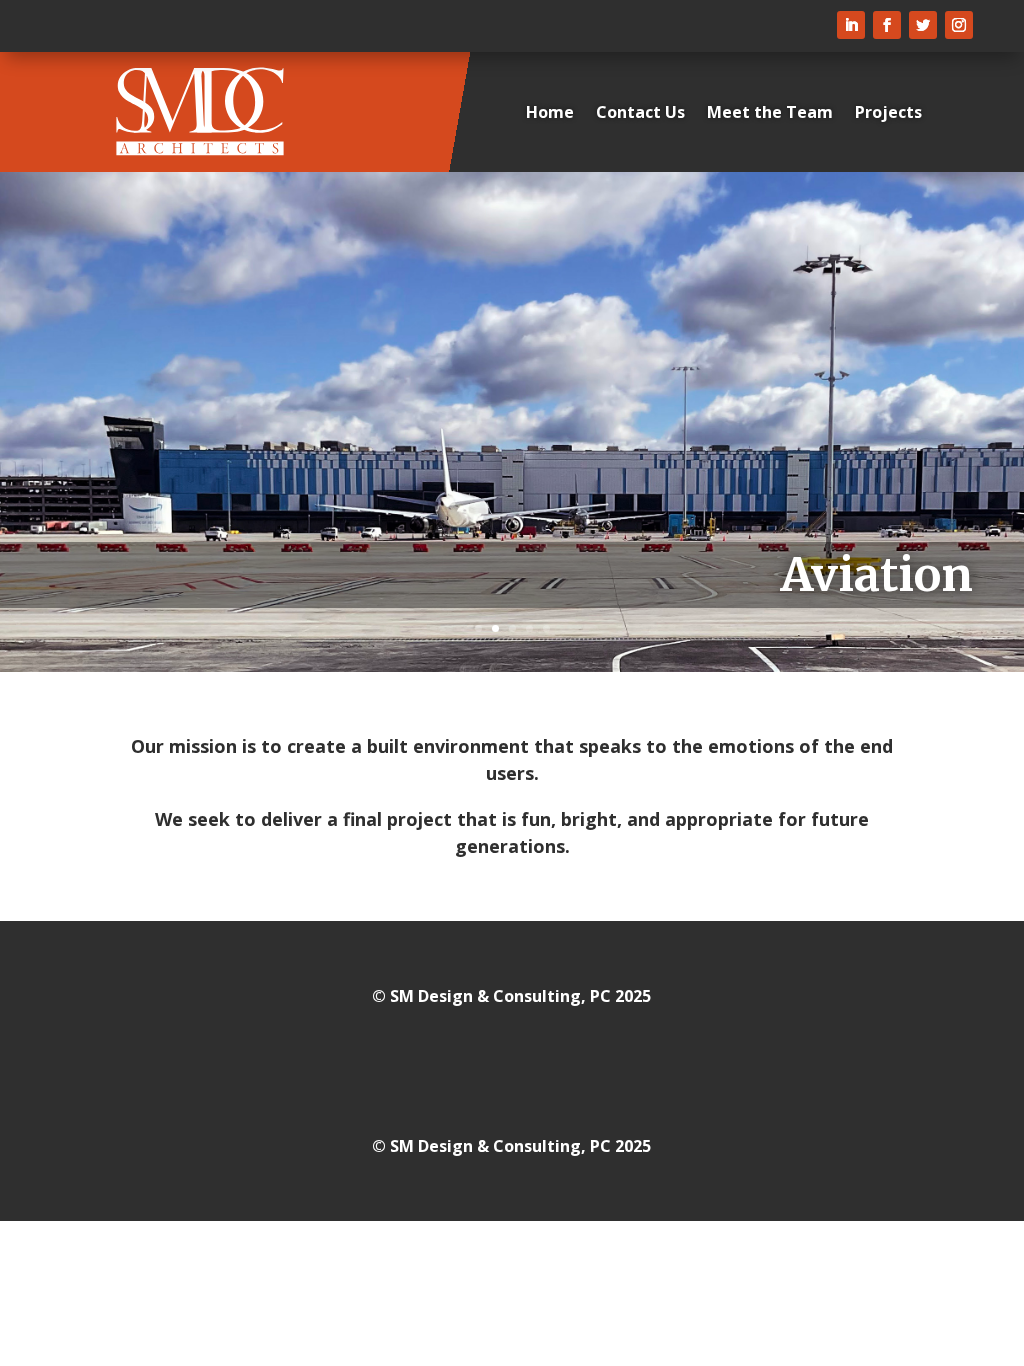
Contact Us (640, 112)
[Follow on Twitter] (923, 25)
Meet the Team (770, 112)
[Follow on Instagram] (959, 25)
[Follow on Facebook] (887, 25)
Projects (888, 112)
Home (550, 112)
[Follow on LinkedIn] (851, 25)
